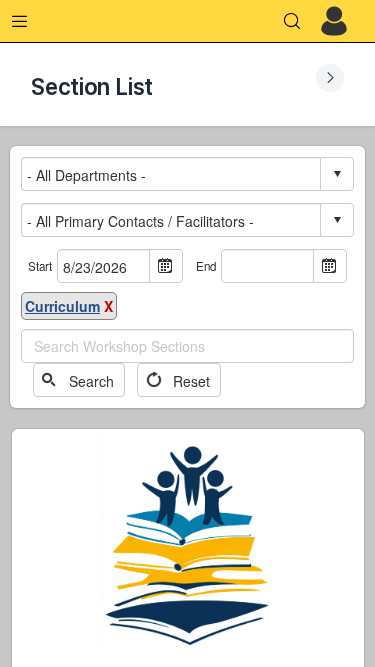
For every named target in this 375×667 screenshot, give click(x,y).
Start (40, 266)
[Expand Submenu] (330, 78)
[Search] (292, 21)
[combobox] (171, 174)
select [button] (337, 174)
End (206, 266)
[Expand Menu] (20, 21)
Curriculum (62, 306)
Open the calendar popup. (166, 266)
